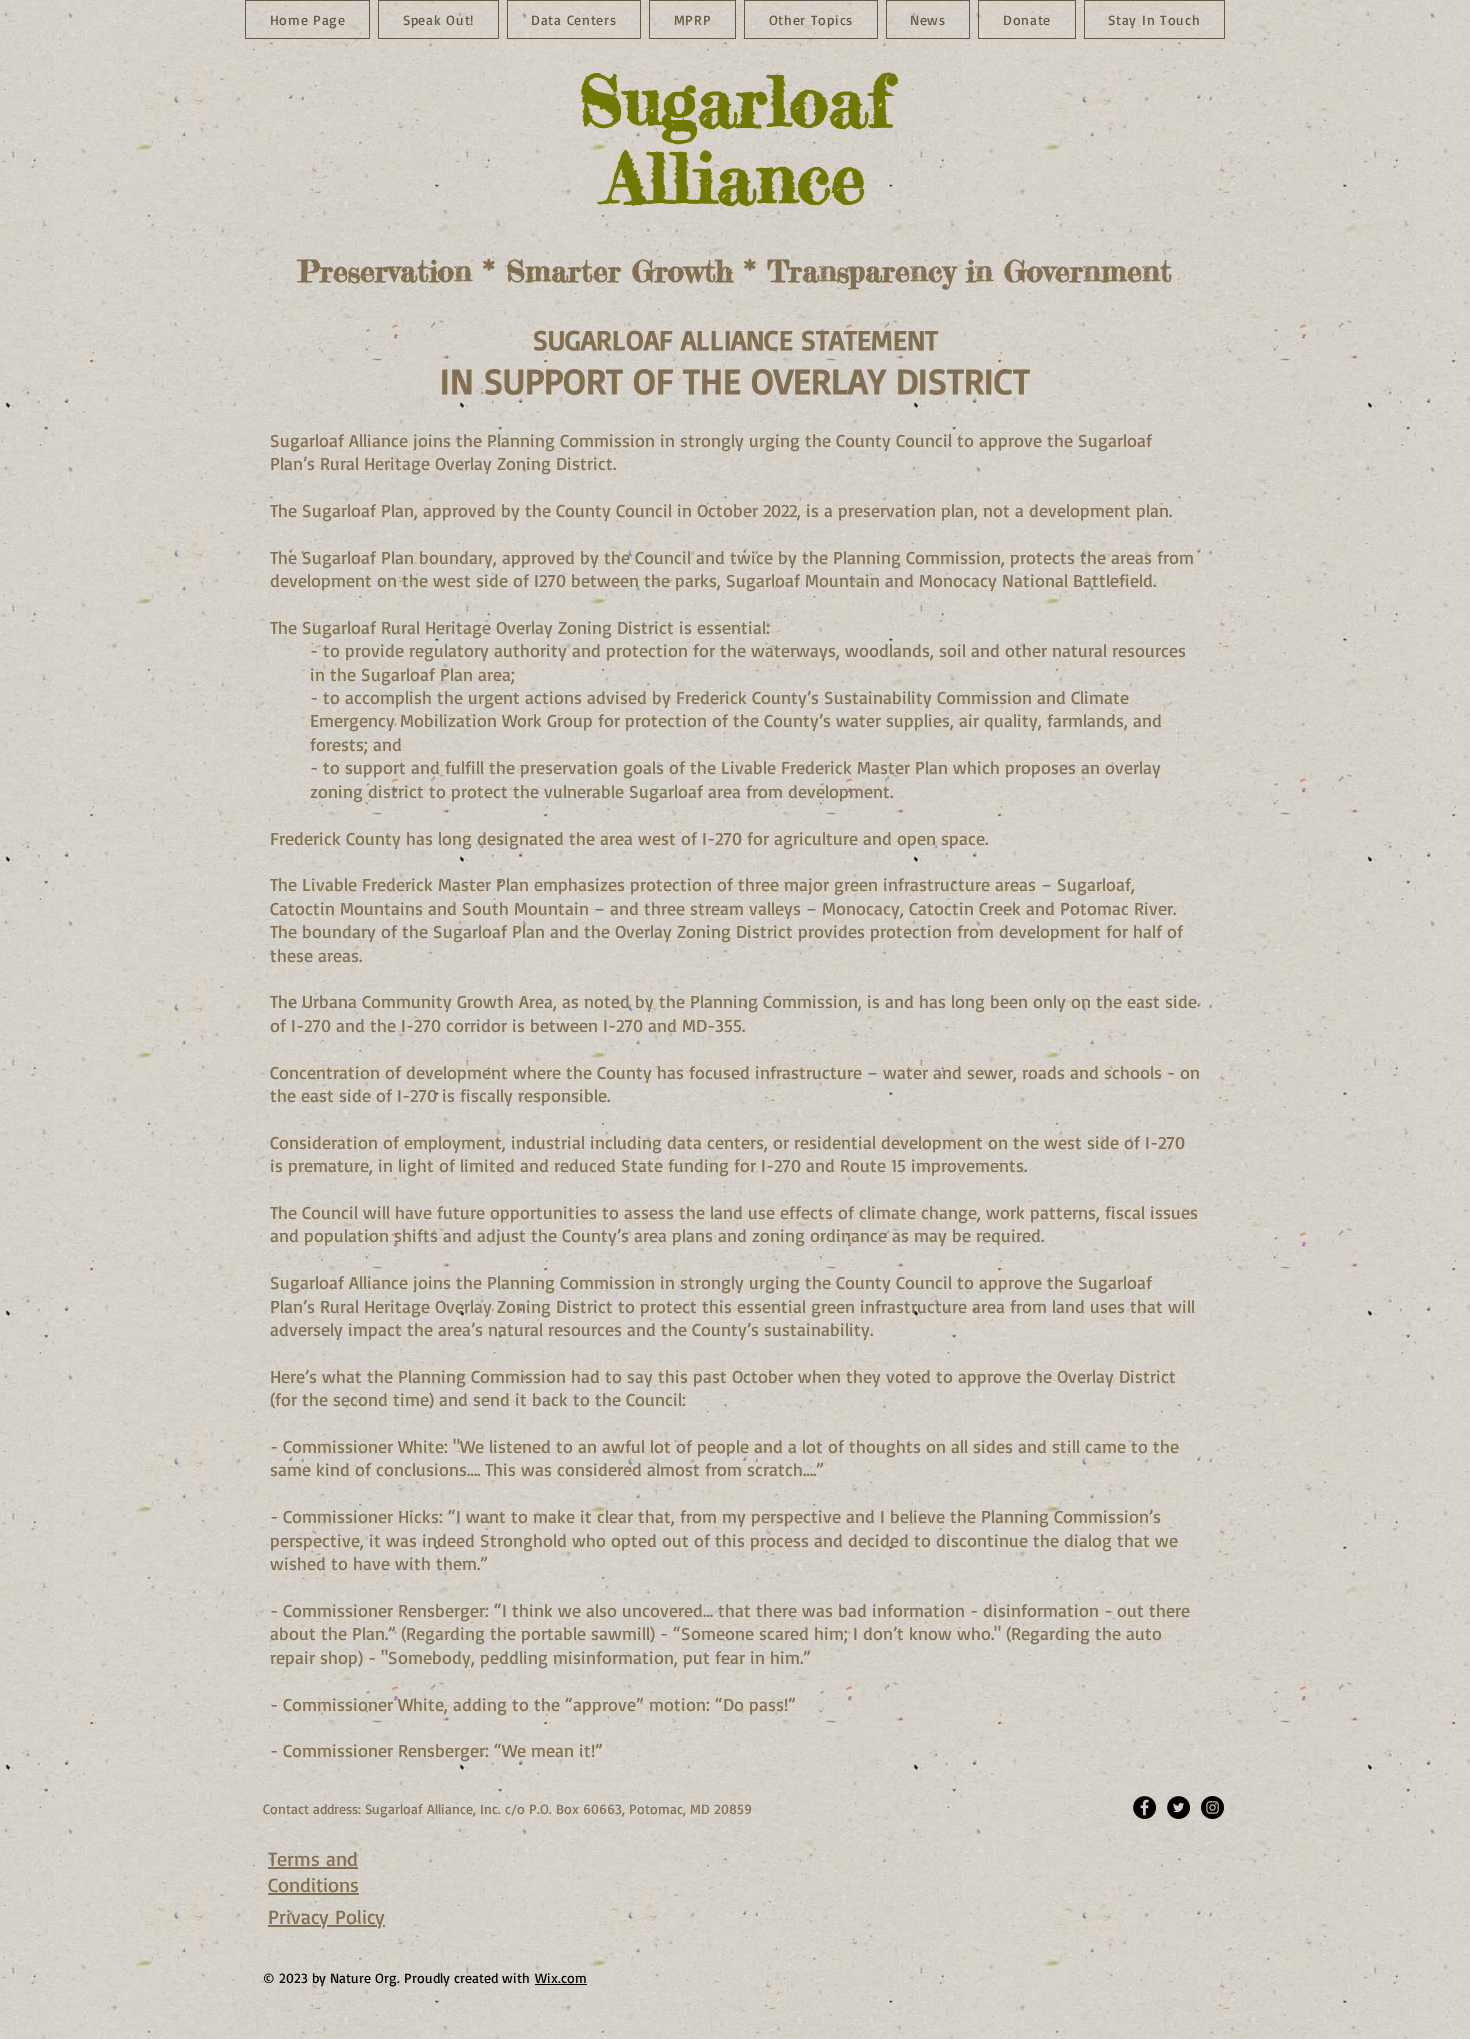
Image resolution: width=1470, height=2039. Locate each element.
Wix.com (561, 1977)
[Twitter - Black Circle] (1178, 1807)
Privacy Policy (326, 1916)
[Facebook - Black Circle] (1144, 1807)
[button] (928, 19)
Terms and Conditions (313, 1871)
